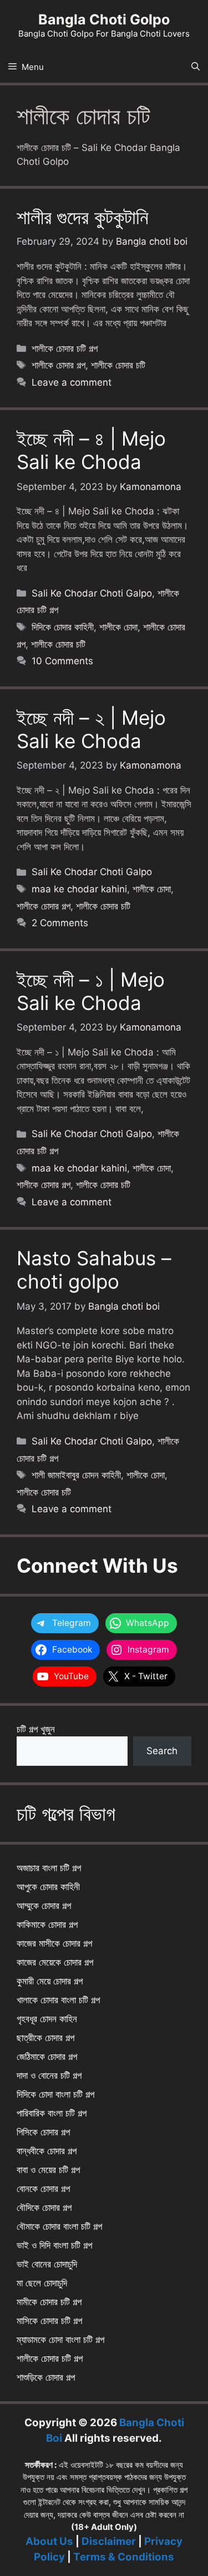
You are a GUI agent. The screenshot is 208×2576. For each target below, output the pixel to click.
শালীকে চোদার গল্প (59, 365)
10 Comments (62, 661)
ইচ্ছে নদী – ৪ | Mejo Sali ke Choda (91, 450)
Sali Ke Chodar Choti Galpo (92, 593)
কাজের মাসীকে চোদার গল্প (54, 1943)
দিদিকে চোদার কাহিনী (63, 627)
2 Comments (60, 923)
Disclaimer (109, 2541)
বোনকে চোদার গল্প (43, 2189)
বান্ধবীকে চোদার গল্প (47, 2151)
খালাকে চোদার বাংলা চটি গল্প (58, 2000)
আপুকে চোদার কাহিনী (48, 1887)
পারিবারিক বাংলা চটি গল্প (52, 2113)
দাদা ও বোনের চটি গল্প (49, 2075)
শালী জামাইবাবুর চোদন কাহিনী (76, 1475)
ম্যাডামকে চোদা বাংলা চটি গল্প (60, 2340)
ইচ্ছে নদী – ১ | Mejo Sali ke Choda (91, 991)
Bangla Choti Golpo (104, 19)
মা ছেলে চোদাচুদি (42, 2283)
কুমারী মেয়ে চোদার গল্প (50, 1981)
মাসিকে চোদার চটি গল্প (49, 2321)
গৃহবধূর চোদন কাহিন (47, 2019)
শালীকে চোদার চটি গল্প (65, 348)
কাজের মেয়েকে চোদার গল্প (55, 1962)
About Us (49, 2541)
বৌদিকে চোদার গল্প (44, 2208)
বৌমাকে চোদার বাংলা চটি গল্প (59, 2226)
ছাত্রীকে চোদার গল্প (45, 2038)
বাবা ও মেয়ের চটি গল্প (48, 2170)
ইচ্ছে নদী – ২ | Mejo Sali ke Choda (91, 729)
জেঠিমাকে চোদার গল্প (47, 2057)
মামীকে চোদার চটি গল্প (49, 2302)
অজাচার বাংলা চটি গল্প (49, 1868)
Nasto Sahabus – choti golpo (94, 1270)
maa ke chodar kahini (79, 889)
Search (162, 1751)
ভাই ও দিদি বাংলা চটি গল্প (54, 2245)
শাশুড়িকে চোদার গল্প (46, 2377)
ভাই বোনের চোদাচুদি (47, 2264)
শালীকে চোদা (118, 627)
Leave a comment (72, 382)
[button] (196, 67)
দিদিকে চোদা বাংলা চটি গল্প (55, 2094)
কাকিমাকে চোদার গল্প (47, 1925)
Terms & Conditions (124, 2557)
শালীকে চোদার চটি (118, 365)
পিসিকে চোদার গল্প (43, 2132)
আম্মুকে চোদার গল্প (44, 1906)
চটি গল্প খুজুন (36, 1729)
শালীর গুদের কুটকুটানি (83, 217)
